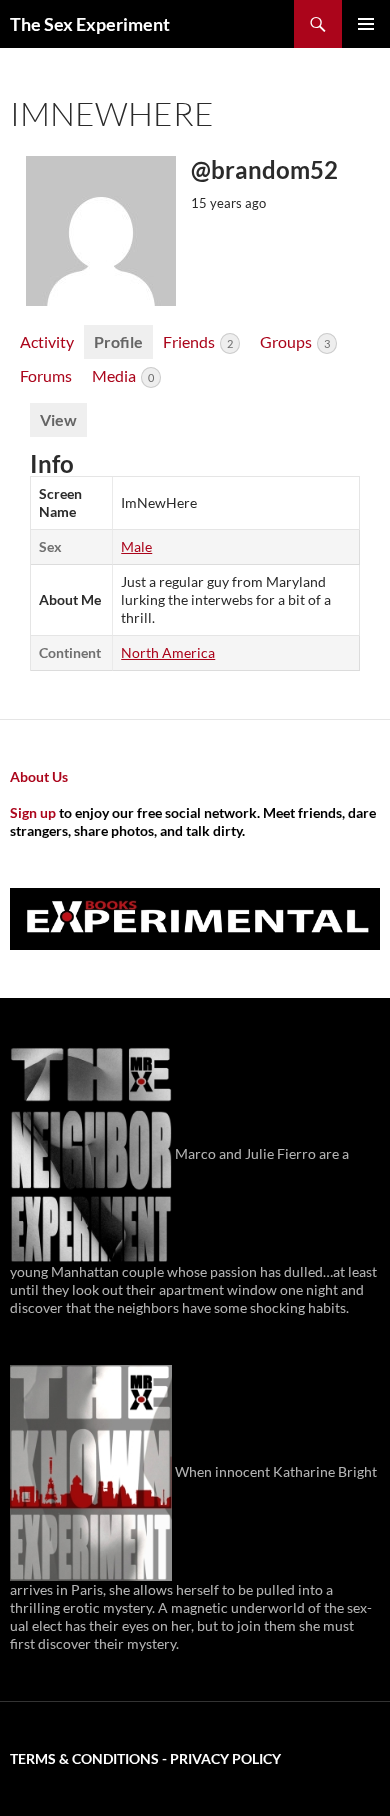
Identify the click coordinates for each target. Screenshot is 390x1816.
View (58, 419)
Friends (198, 341)
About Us (39, 776)
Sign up (33, 812)
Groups (295, 341)
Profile (118, 341)
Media (123, 375)
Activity (47, 341)
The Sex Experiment (90, 24)
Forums (46, 375)
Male (136, 546)
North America (168, 652)
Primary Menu (366, 24)
